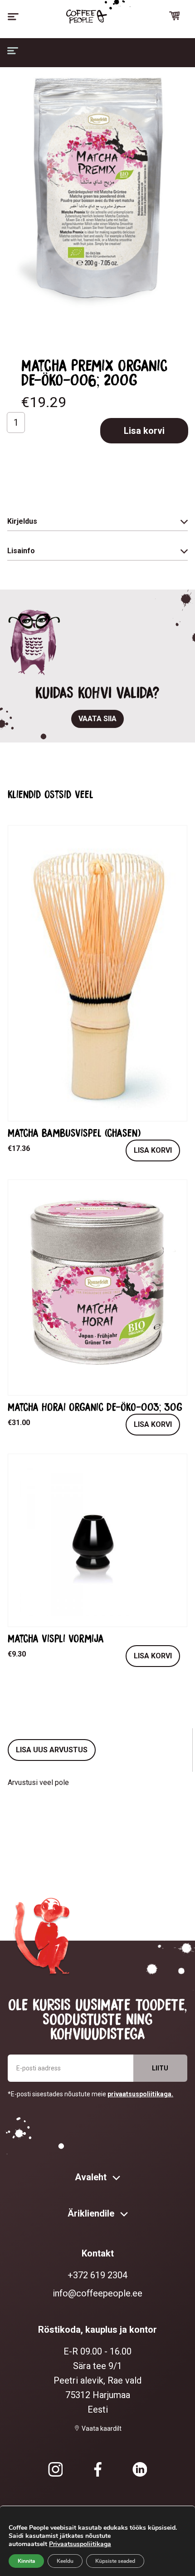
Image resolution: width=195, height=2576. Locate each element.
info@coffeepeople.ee (97, 2293)
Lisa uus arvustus (52, 1750)
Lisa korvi (144, 431)
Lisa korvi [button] (153, 1150)
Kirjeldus (22, 521)
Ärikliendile (92, 2213)
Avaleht (92, 2177)
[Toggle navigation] (13, 17)
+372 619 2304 (97, 2275)
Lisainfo (21, 551)
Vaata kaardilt (102, 2429)
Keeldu (65, 2561)
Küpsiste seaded (115, 2561)
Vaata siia (97, 719)
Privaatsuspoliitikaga (80, 2544)
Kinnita (26, 2561)
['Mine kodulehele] (87, 17)
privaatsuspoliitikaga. (140, 2094)
